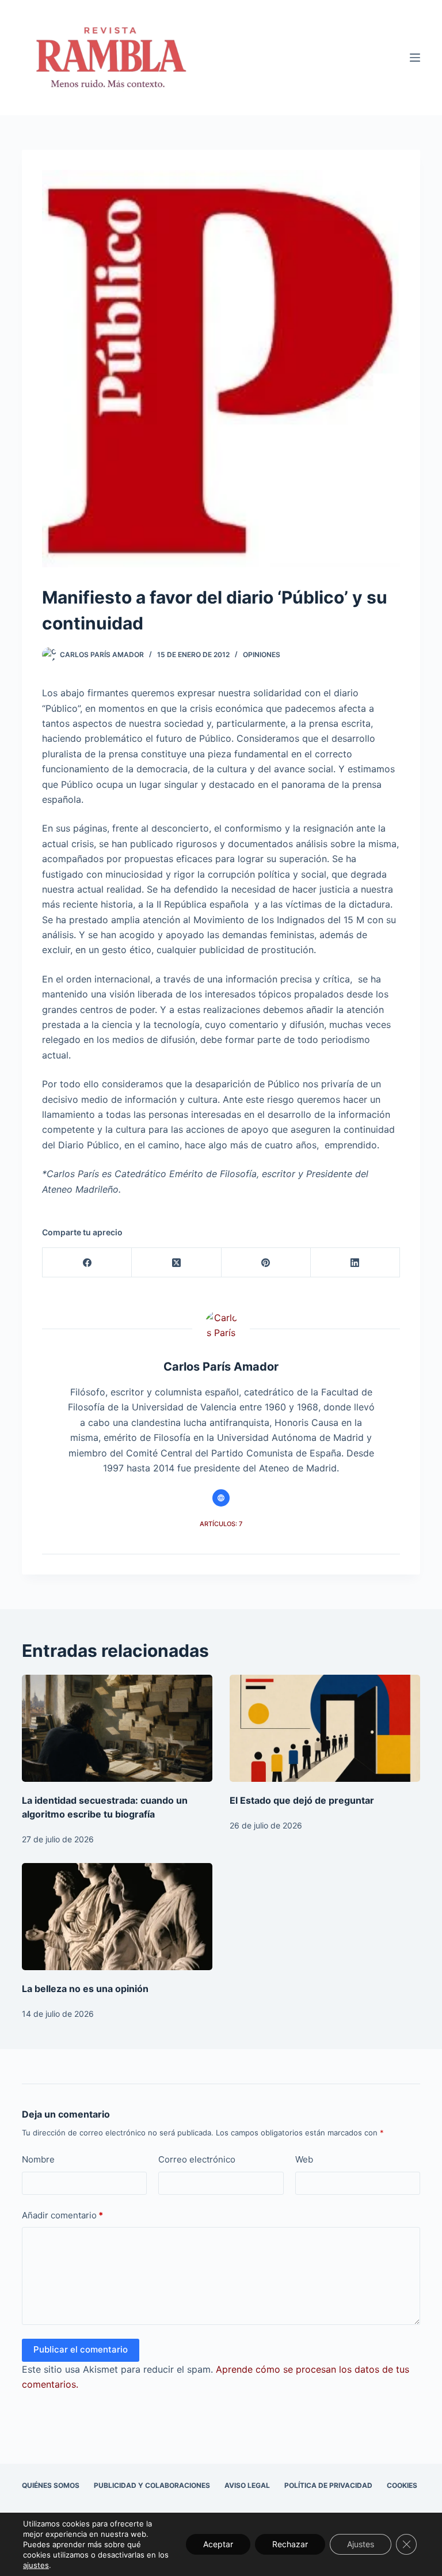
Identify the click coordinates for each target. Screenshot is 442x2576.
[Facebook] (87, 1263)
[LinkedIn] (355, 1263)
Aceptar (218, 2544)
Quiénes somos (51, 2485)
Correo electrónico (197, 2159)
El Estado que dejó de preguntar (302, 1800)
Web (304, 2159)
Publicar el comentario (81, 2349)
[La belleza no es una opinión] (117, 1917)
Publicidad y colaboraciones (152, 2485)
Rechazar (290, 2544)
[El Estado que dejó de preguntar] (325, 1728)
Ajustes (361, 2544)
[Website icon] (221, 1498)
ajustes (36, 2565)
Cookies (402, 2485)
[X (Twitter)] (176, 1263)
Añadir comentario (62, 2215)
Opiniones (262, 655)
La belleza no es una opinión (85, 1989)
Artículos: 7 (221, 1524)
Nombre (38, 2159)
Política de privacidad (328, 2485)
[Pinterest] (266, 1263)
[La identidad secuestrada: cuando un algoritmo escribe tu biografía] (117, 1728)
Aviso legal (247, 2485)
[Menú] (415, 58)
